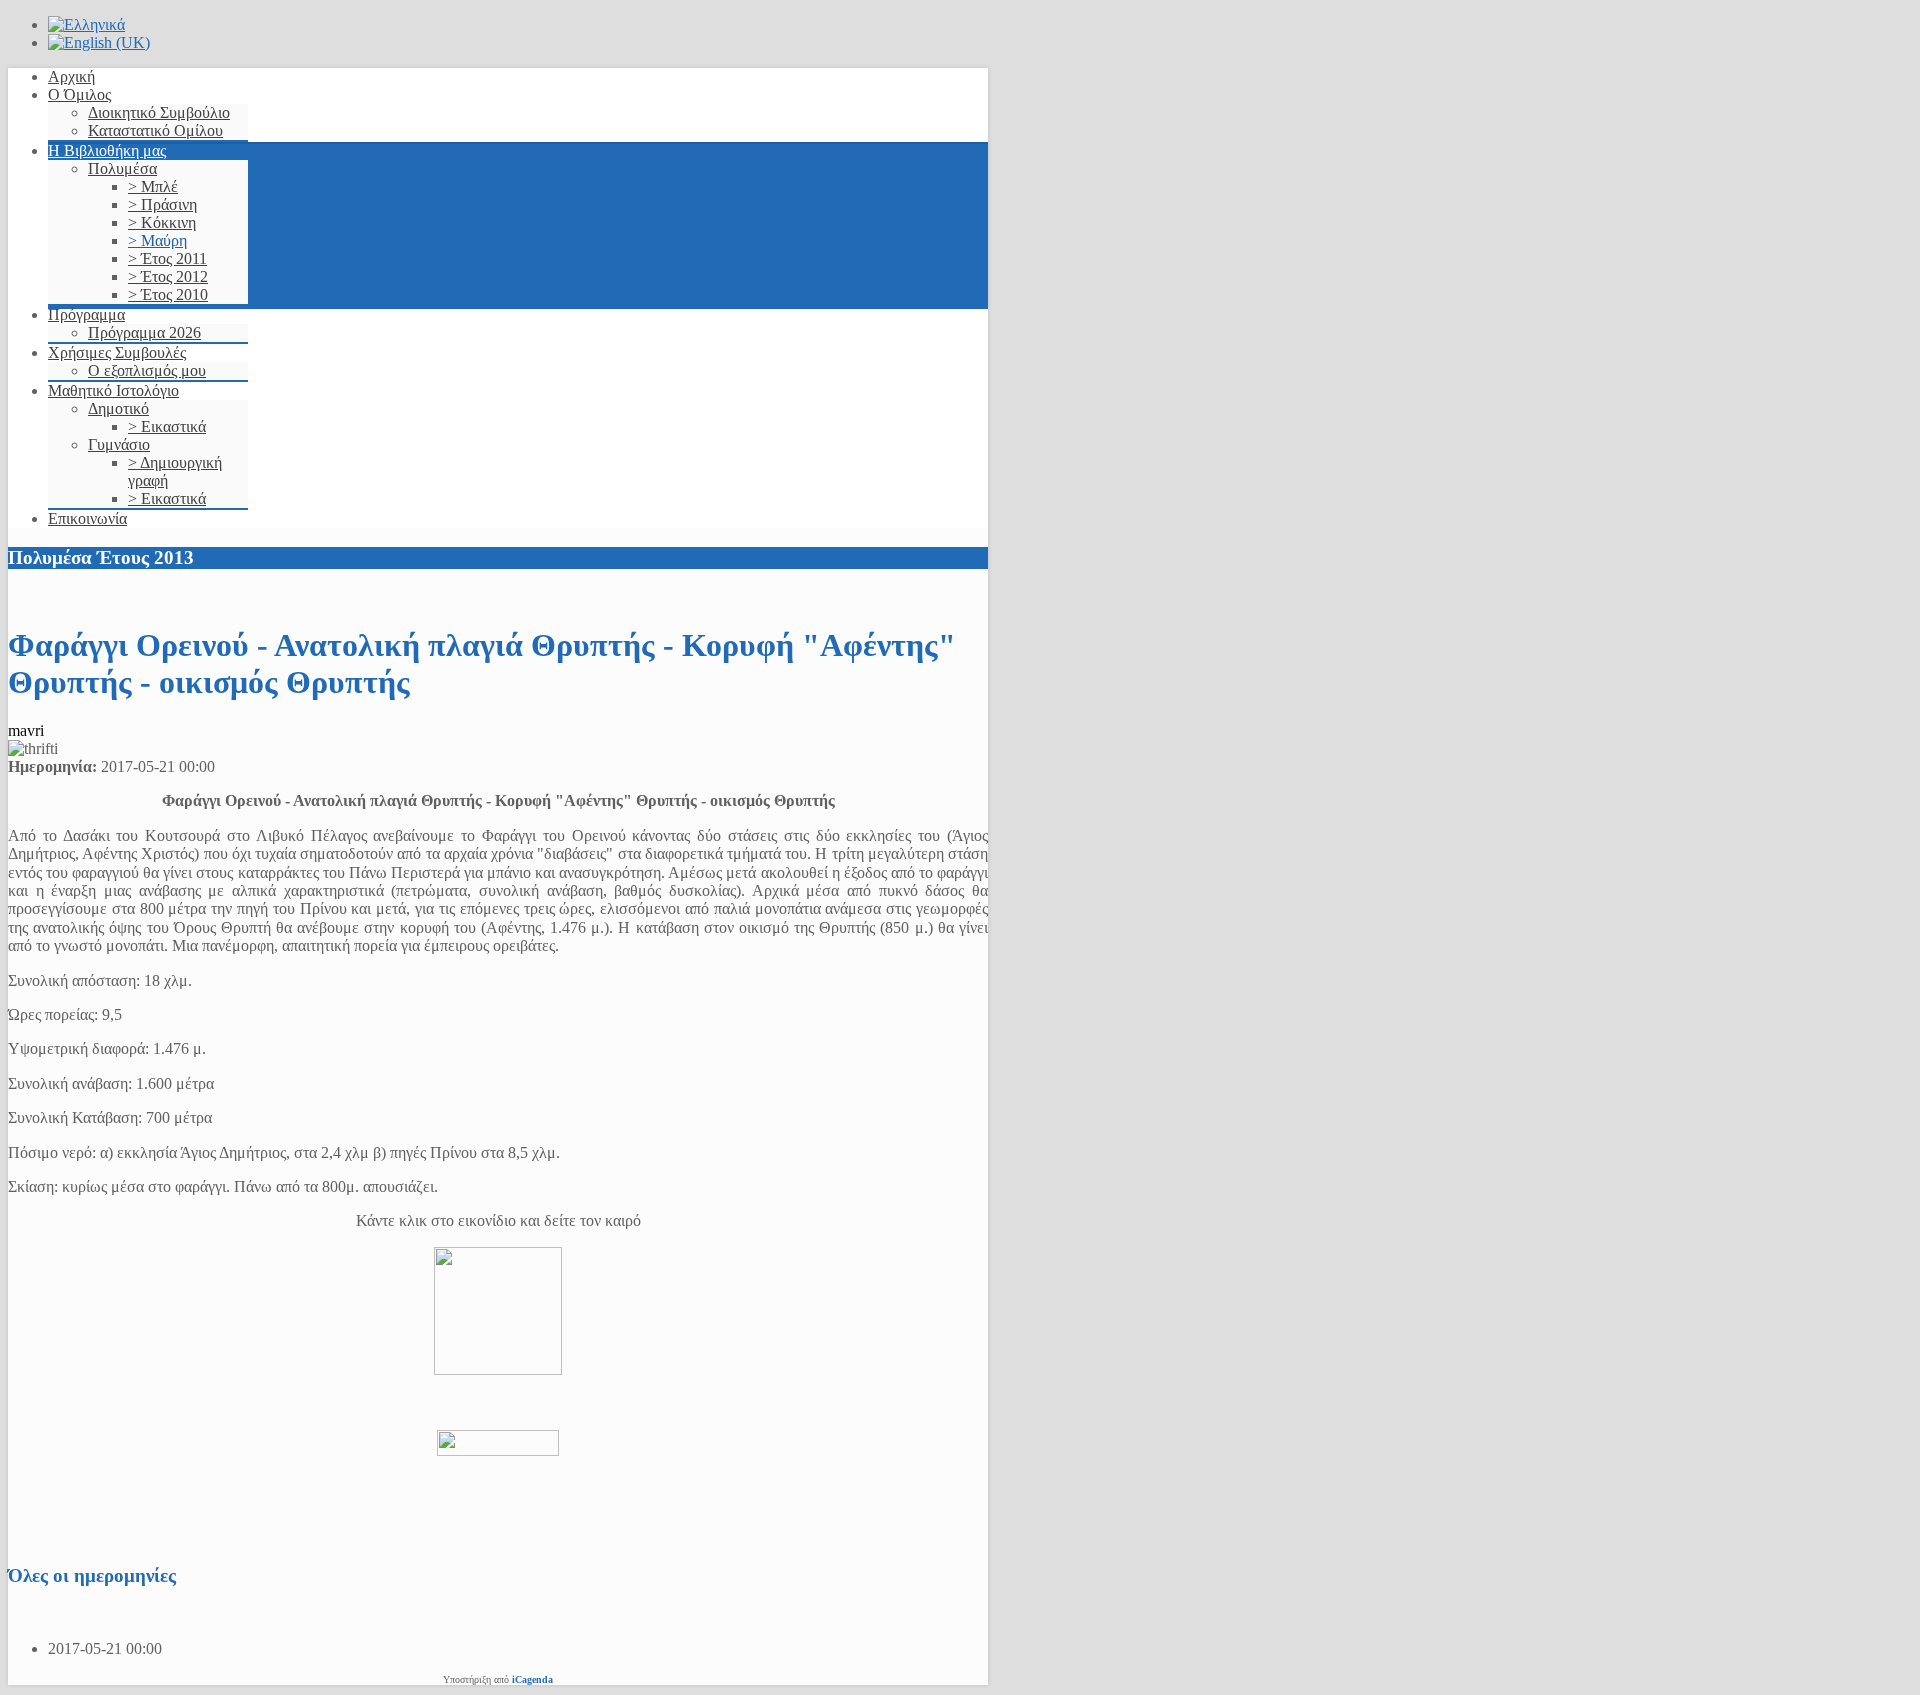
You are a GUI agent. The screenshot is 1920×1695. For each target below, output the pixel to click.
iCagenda (532, 1679)
